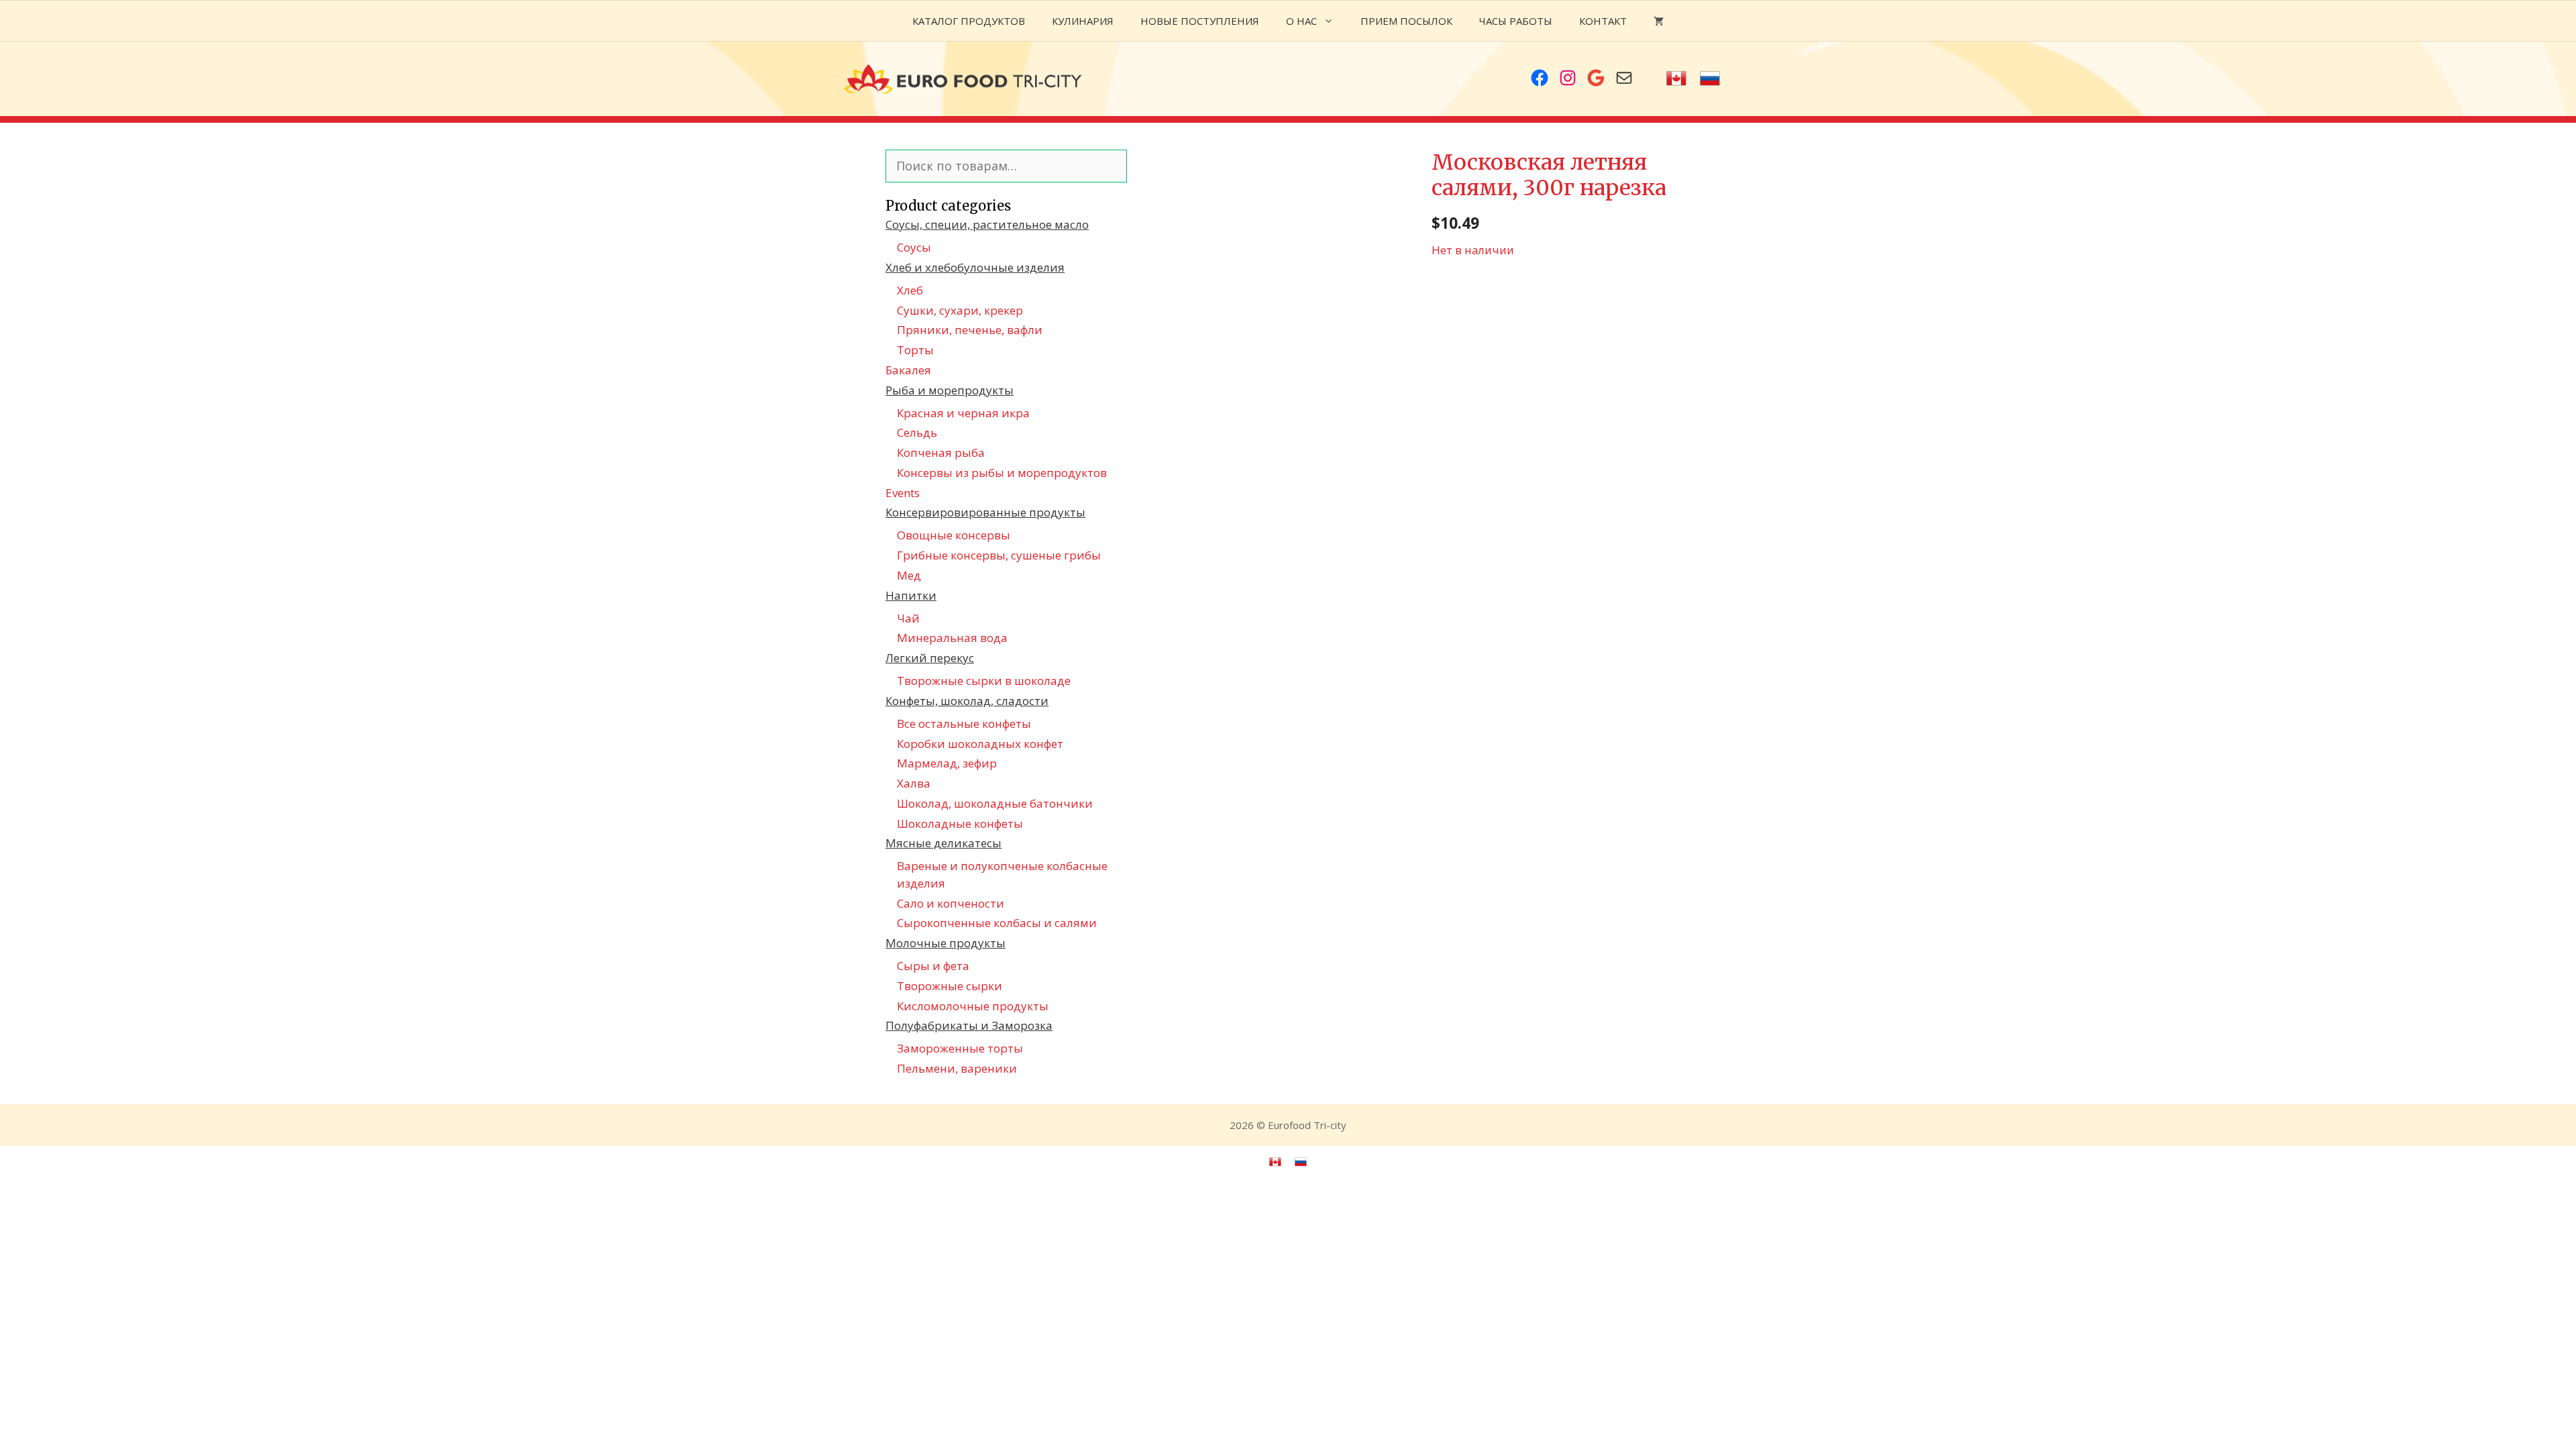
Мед (909, 575)
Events (903, 493)
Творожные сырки (950, 986)
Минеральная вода (952, 638)
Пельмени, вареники (957, 1068)
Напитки (911, 595)
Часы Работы (1516, 21)
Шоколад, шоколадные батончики (995, 803)
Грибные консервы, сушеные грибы (999, 555)
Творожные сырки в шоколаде (984, 681)
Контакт (1603, 21)
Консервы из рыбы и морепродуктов (1002, 473)
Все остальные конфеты (964, 723)
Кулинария (1083, 21)
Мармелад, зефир (947, 763)
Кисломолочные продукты (973, 1006)
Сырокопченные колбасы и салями (997, 923)
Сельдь (917, 432)
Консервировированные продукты (985, 512)
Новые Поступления (1200, 21)
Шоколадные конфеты (960, 823)
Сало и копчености (951, 903)
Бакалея (908, 370)
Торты (915, 350)
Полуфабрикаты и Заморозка (969, 1025)
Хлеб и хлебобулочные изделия (975, 267)
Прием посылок (1406, 21)
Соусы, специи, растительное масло (987, 224)
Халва (914, 783)
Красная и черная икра (963, 413)
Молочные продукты (946, 943)
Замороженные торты (960, 1048)
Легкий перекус (930, 658)
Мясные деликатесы (944, 843)
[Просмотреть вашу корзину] (1659, 21)
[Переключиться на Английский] (1676, 79)
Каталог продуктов (969, 21)
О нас (1301, 21)
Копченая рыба (941, 452)
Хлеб (910, 290)
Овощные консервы (954, 535)
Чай (908, 618)
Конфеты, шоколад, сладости (967, 701)
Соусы (914, 247)
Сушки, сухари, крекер (960, 310)
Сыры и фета (933, 966)
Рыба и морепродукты (950, 390)
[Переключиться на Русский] (1710, 79)
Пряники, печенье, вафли (970, 330)
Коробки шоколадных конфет (980, 744)
